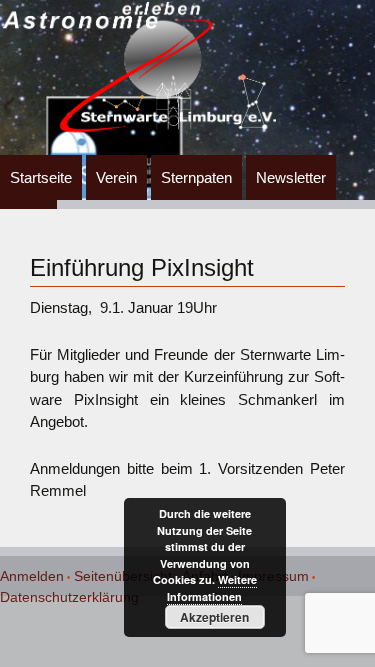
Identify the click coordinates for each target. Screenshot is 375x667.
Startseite (41, 177)
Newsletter (291, 177)
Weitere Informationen (212, 588)
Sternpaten (196, 177)
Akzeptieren (214, 617)
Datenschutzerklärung (69, 597)
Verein (116, 177)
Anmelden (32, 576)
